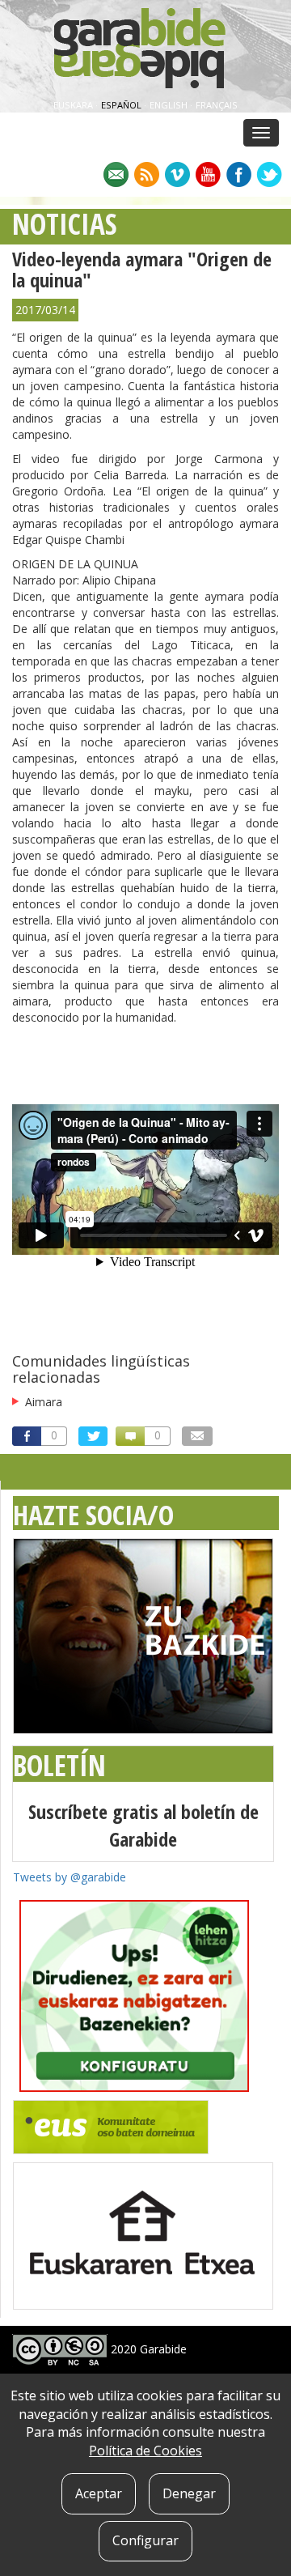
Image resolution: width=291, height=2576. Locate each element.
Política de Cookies (145, 2451)
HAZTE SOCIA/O (93, 1515)
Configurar (145, 2540)
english (170, 105)
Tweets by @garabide (70, 1877)
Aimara (44, 1402)
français (217, 105)
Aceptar (99, 2493)
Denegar (189, 2493)
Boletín (59, 1765)
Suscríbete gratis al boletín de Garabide (143, 1825)
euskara (74, 105)
